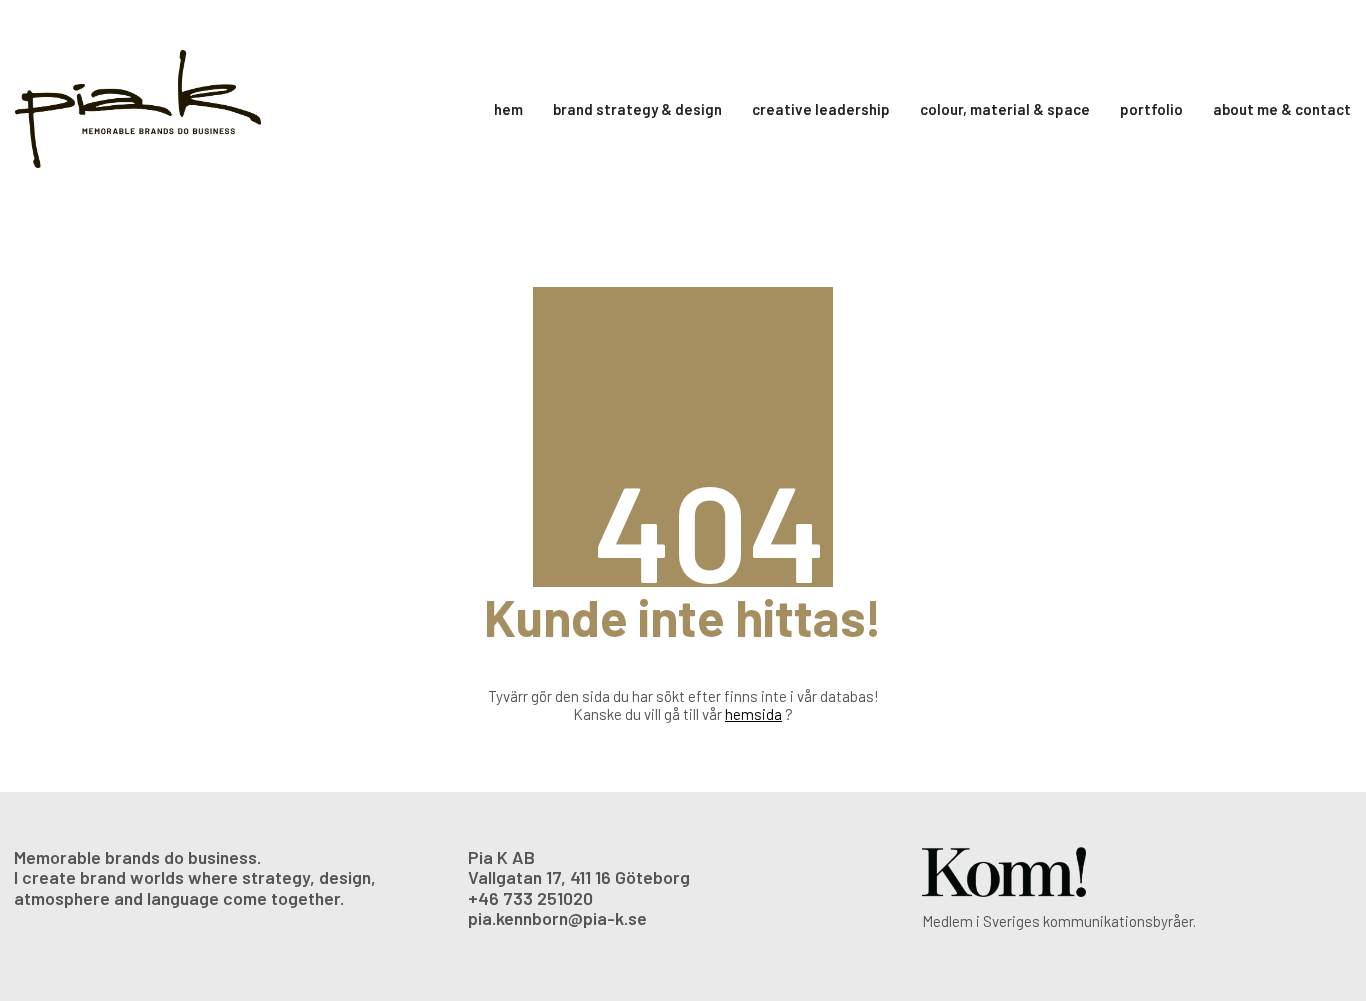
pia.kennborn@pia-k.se (557, 918)
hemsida (753, 714)
